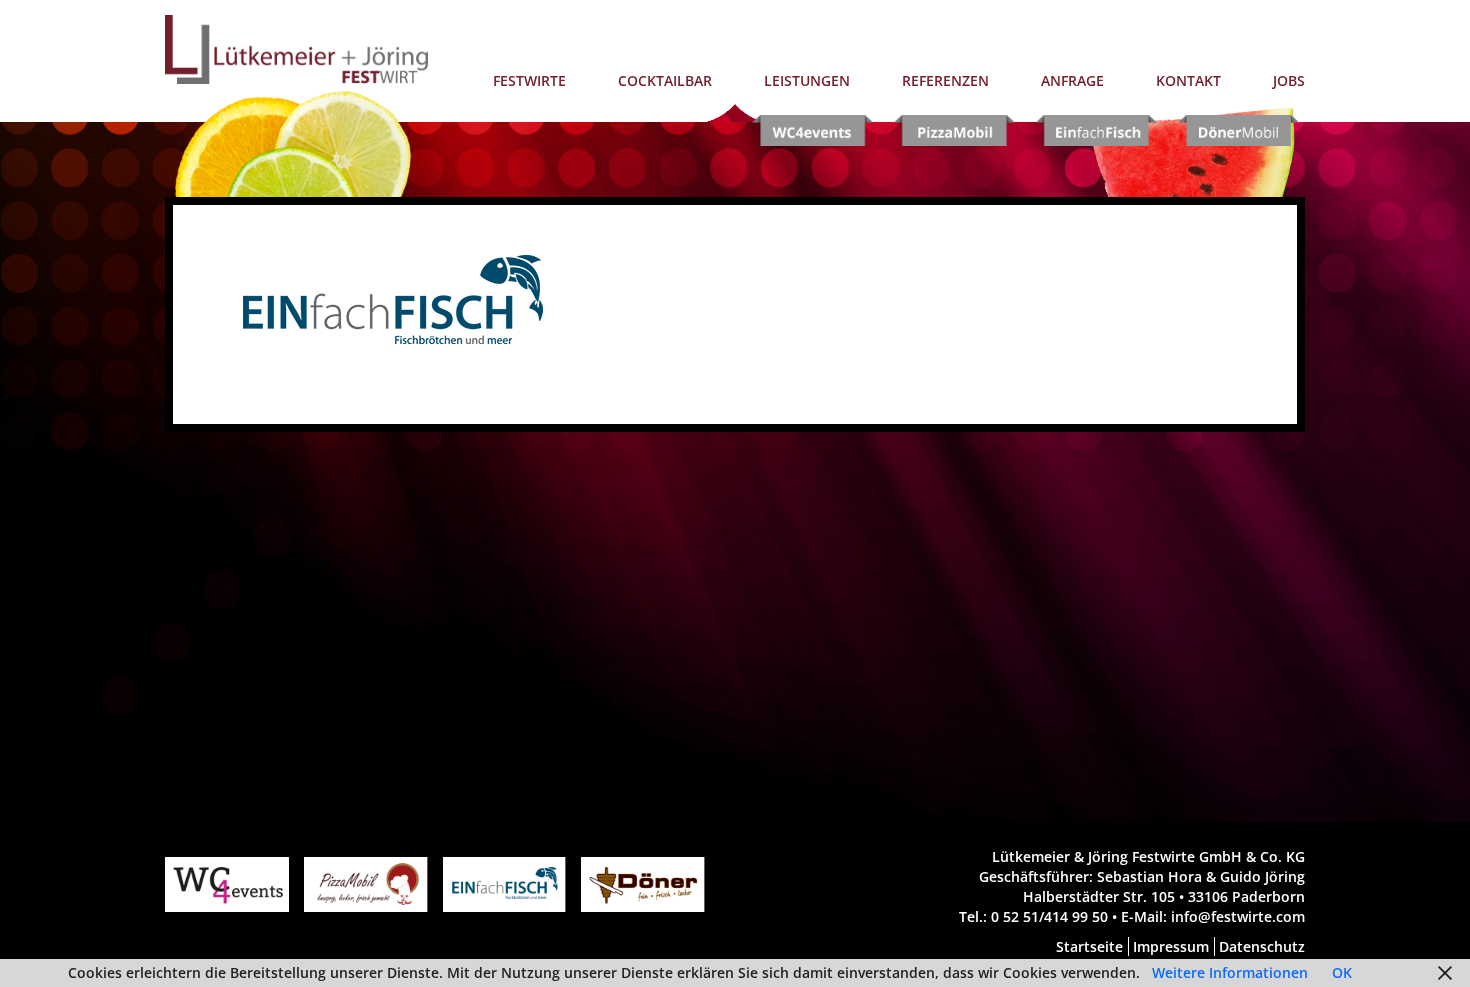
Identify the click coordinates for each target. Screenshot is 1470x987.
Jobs (1289, 80)
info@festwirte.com (1238, 916)
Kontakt (1188, 80)
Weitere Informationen (1230, 972)
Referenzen (945, 80)
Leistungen (807, 80)
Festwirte (529, 80)
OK (1342, 972)
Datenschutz (1260, 946)
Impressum (1169, 946)
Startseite (1089, 946)
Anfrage (1072, 80)
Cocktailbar (665, 80)
